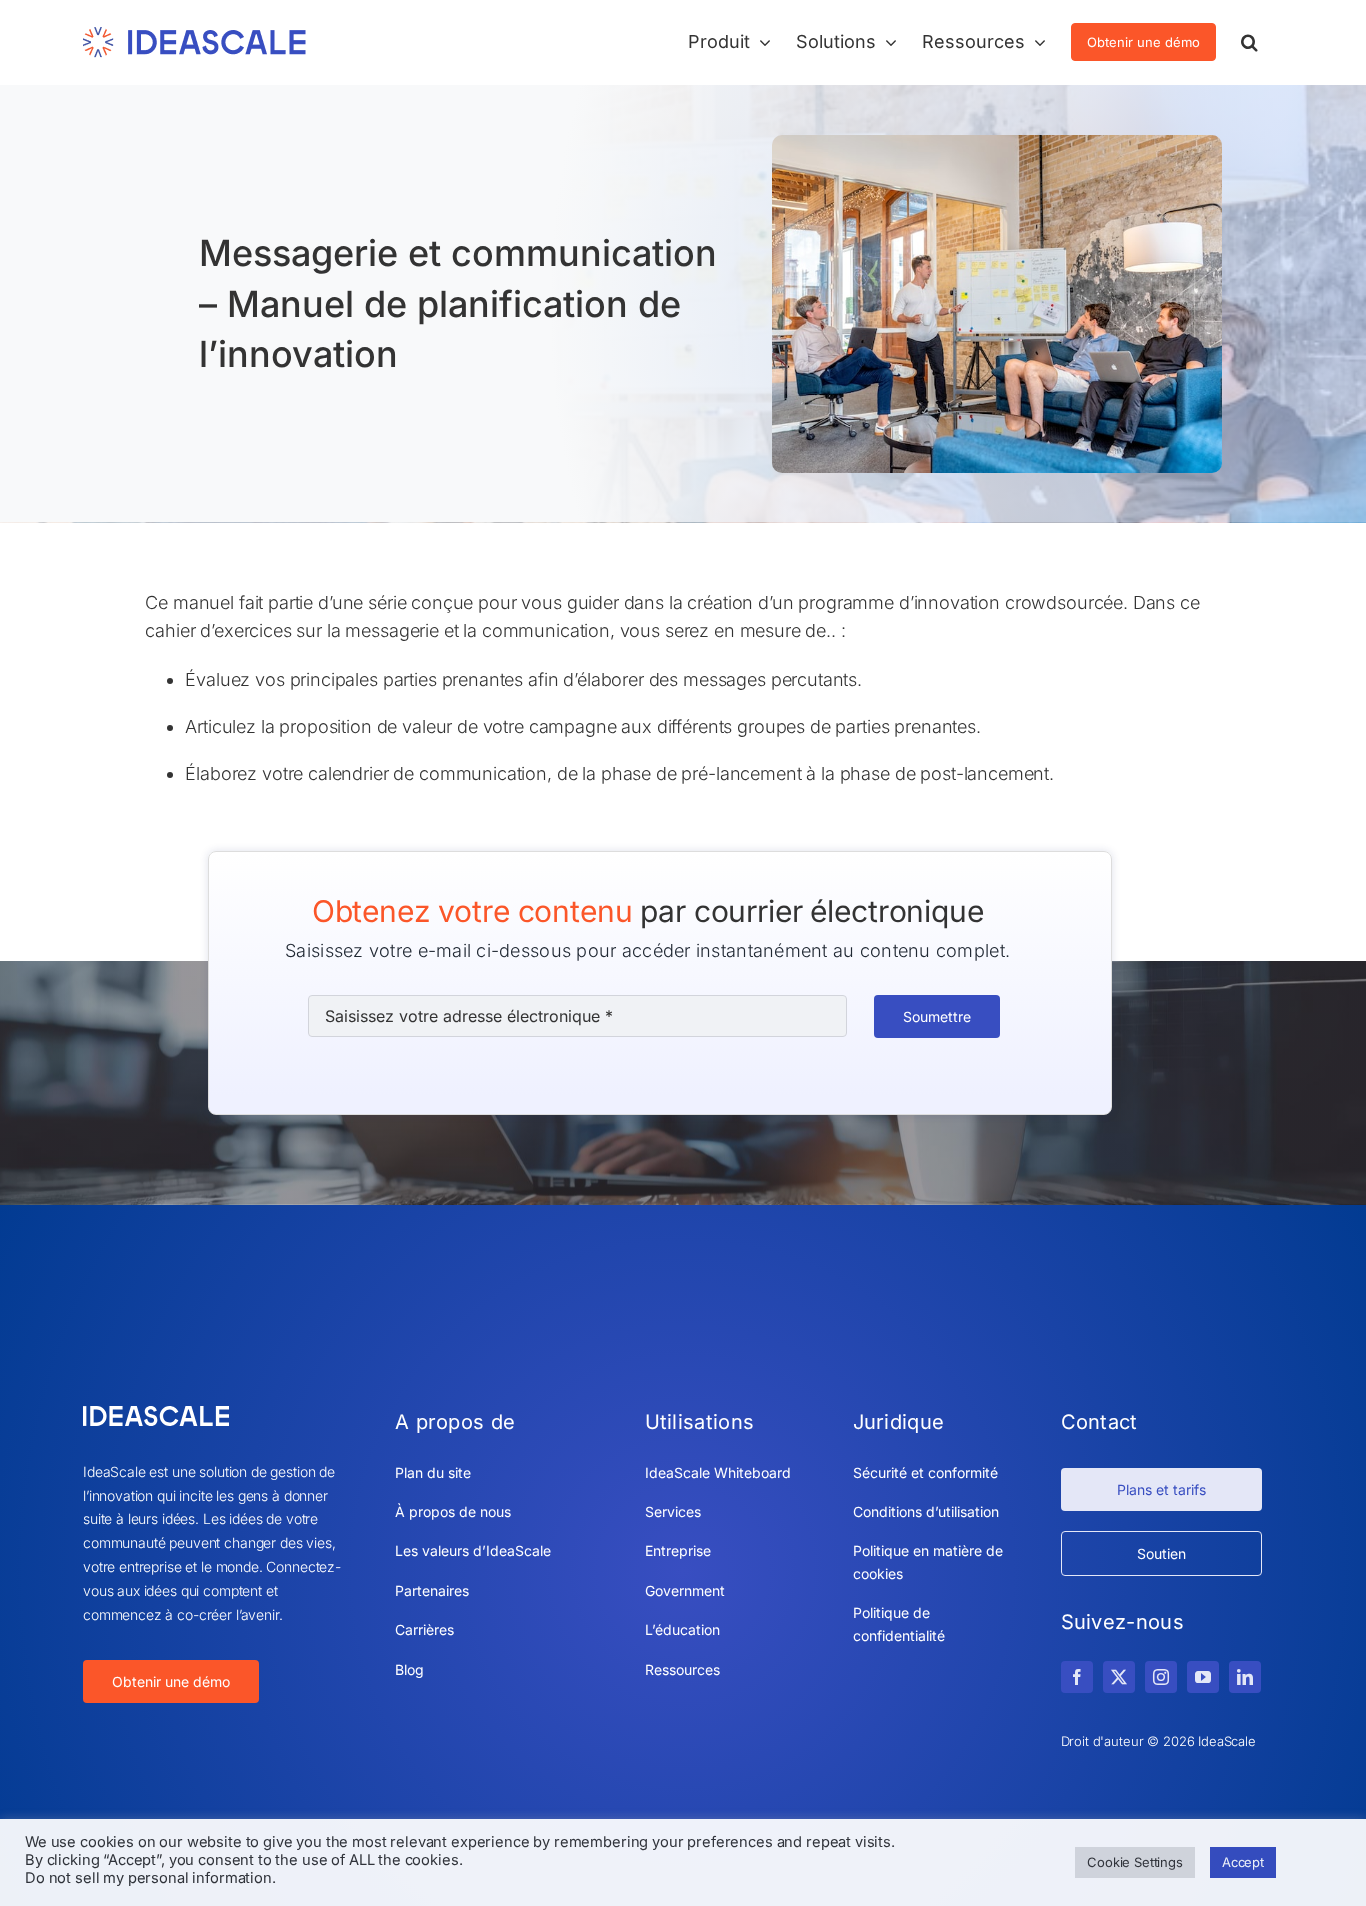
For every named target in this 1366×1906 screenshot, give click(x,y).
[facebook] (1077, 1677)
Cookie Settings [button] (1135, 1862)
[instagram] (1161, 1677)
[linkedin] (1245, 1677)
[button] (1249, 42)
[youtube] (1203, 1677)
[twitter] (1119, 1677)
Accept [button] (1243, 1862)
